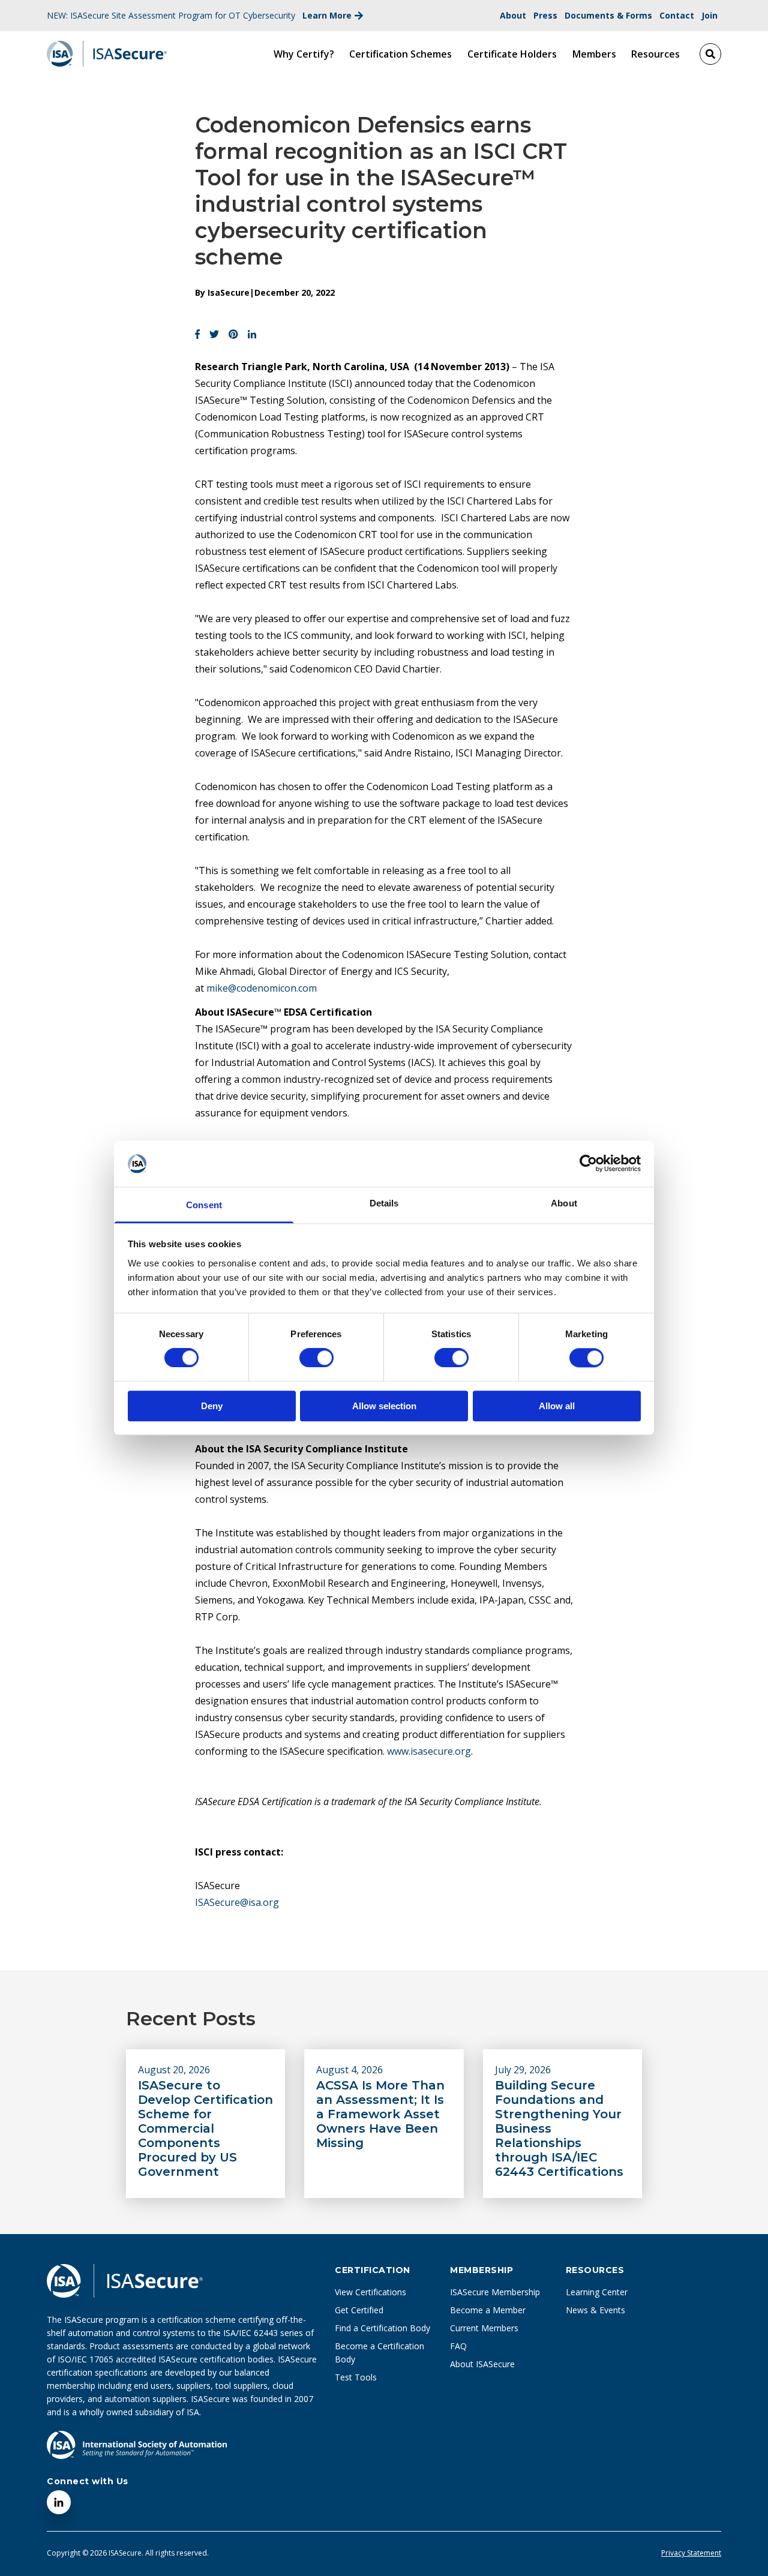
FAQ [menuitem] (458, 2346)
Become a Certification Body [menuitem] (379, 2353)
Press (545, 15)
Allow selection (384, 1406)
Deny (212, 1406)
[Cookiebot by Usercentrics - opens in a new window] (588, 1164)
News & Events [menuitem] (595, 2310)
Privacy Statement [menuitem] (691, 2553)
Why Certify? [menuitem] (304, 54)
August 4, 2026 (349, 2070)
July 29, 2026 (523, 2070)
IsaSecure (229, 292)
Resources (595, 2270)
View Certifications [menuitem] (370, 2292)
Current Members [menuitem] (484, 2328)
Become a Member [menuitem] (488, 2310)
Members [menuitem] (594, 54)
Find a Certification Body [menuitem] (382, 2328)
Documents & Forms (608, 15)
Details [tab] (384, 1203)
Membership (481, 2270)
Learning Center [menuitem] (597, 2292)
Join (709, 15)
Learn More (327, 15)
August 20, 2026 (174, 2070)
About (513, 15)
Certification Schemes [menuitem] (400, 54)
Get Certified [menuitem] (359, 2310)
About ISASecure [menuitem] (482, 2364)
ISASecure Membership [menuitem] (495, 2292)
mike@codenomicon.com (262, 988)
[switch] (304, 1353)
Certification (373, 2270)
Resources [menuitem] (655, 54)
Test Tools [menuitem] (356, 2377)
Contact (677, 15)
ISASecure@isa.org (237, 1902)
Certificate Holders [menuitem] (512, 54)
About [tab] (564, 1203)
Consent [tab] (204, 1205)
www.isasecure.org (429, 1751)
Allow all (557, 1406)
